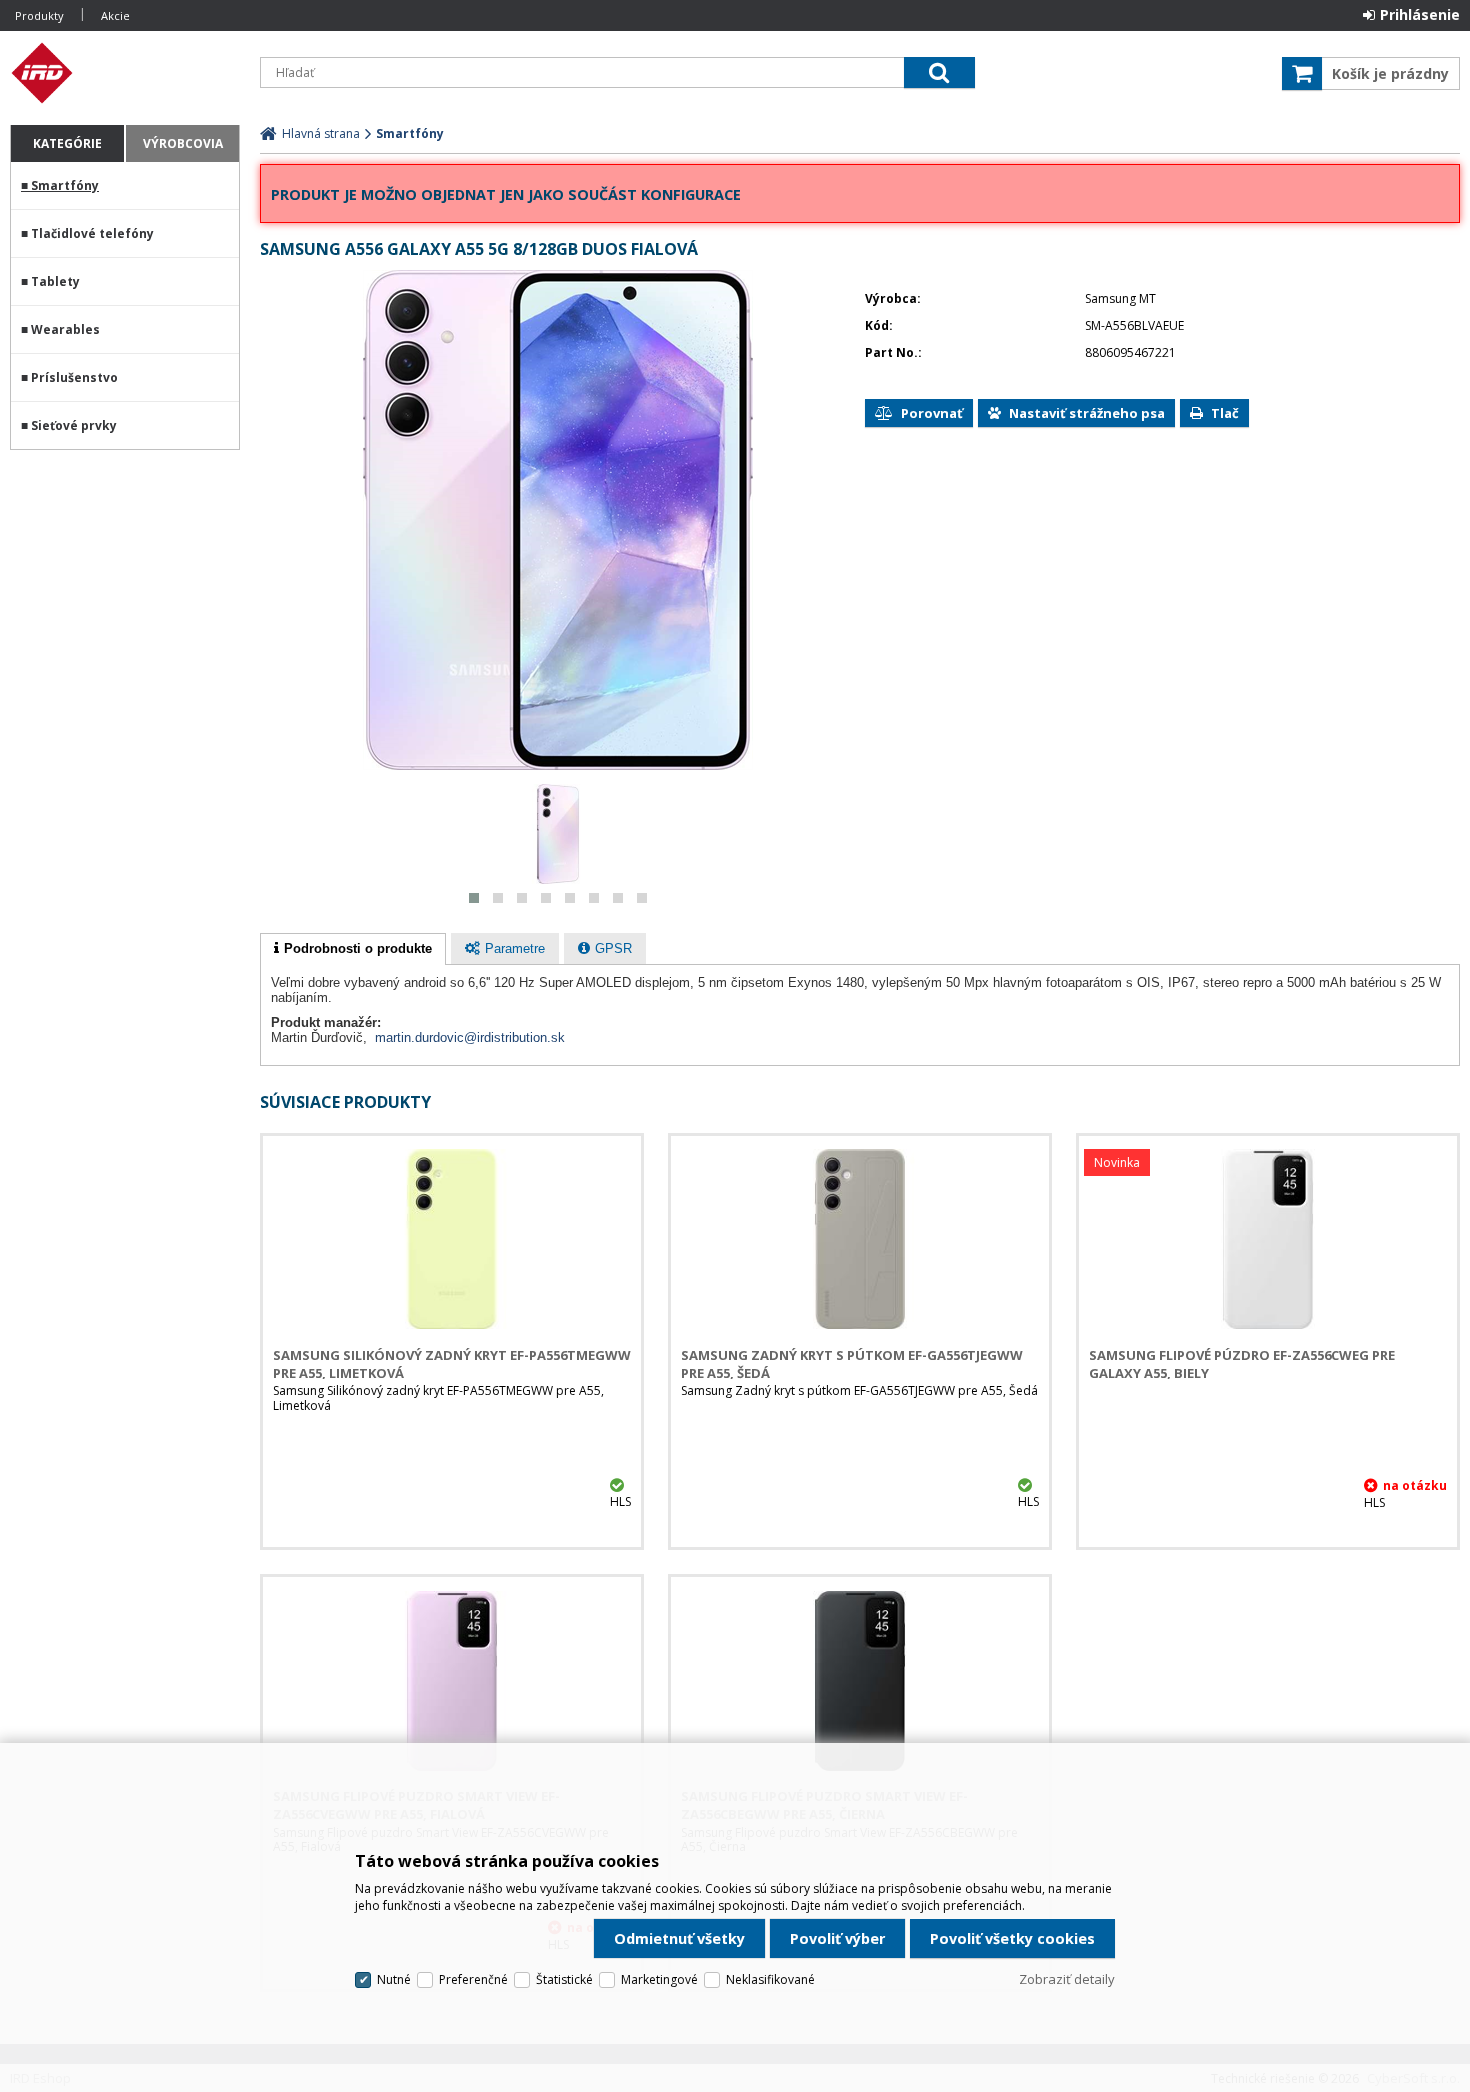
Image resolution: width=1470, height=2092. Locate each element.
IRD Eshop (125, 73)
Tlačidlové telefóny (92, 233)
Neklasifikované (770, 1979)
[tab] (353, 949)
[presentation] (353, 949)
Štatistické (564, 1979)
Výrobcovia (183, 143)
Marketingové (659, 1979)
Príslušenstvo (74, 377)
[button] (474, 898)
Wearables (65, 329)
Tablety (55, 281)
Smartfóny (65, 185)
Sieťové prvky (74, 425)
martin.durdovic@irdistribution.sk (470, 1037)
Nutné (394, 1979)
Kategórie (67, 143)
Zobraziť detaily (1067, 1979)
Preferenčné (473, 1979)
